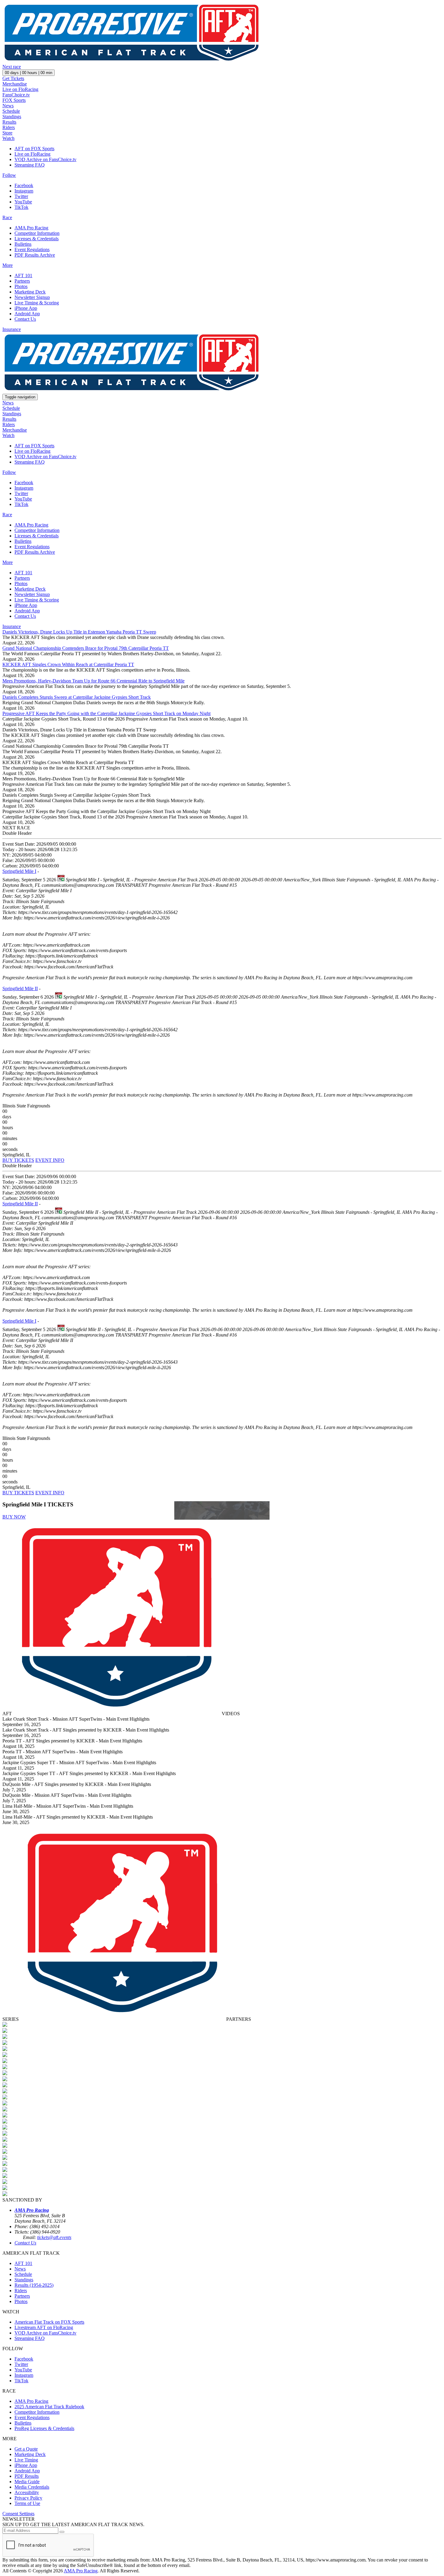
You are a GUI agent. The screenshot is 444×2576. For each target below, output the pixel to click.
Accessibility (27, 2492)
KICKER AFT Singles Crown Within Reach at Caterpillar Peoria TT (68, 664)
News (8, 106)
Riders (9, 127)
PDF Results (27, 2476)
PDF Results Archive (35, 255)
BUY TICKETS (18, 1160)
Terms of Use (27, 2503)
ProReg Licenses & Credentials (44, 2428)
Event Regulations (32, 249)
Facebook (24, 185)
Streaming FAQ (30, 165)
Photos (21, 286)
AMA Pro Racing (31, 228)
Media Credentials (32, 2487)
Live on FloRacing (20, 89)
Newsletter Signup (32, 297)
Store (7, 133)
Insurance (12, 329)
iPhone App (26, 308)
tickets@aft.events (54, 2237)
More (8, 265)
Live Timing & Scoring (37, 303)
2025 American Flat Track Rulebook (49, 2407)
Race (7, 217)
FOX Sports (14, 100)
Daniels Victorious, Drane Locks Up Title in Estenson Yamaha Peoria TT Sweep (79, 632)
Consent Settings (18, 2514)
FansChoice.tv (16, 95)
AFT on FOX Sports (34, 149)
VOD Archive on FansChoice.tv (45, 159)
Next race (12, 67)
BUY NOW (14, 1517)
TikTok (21, 207)
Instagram (24, 191)
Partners (22, 281)
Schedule (11, 111)
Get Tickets (13, 78)
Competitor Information (37, 233)
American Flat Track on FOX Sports (49, 2322)
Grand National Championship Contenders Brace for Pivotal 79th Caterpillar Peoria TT (86, 648)
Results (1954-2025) (34, 2285)
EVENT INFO (50, 1160)
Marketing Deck (30, 292)
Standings (12, 117)
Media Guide (27, 2482)
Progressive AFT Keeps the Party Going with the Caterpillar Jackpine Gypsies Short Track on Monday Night (106, 713)
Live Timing (26, 2460)
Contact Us (25, 319)
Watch (8, 138)
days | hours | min (29, 73)
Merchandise (15, 84)
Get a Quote (26, 2449)
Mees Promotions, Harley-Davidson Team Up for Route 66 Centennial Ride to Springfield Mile (93, 681)
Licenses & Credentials (37, 239)
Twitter (21, 196)
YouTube (23, 202)
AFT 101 (23, 275)
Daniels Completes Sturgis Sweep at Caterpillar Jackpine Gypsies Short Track (77, 697)
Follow (9, 175)
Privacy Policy (28, 2498)
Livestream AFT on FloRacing (44, 2327)
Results (9, 122)
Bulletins (23, 244)
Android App (27, 314)
